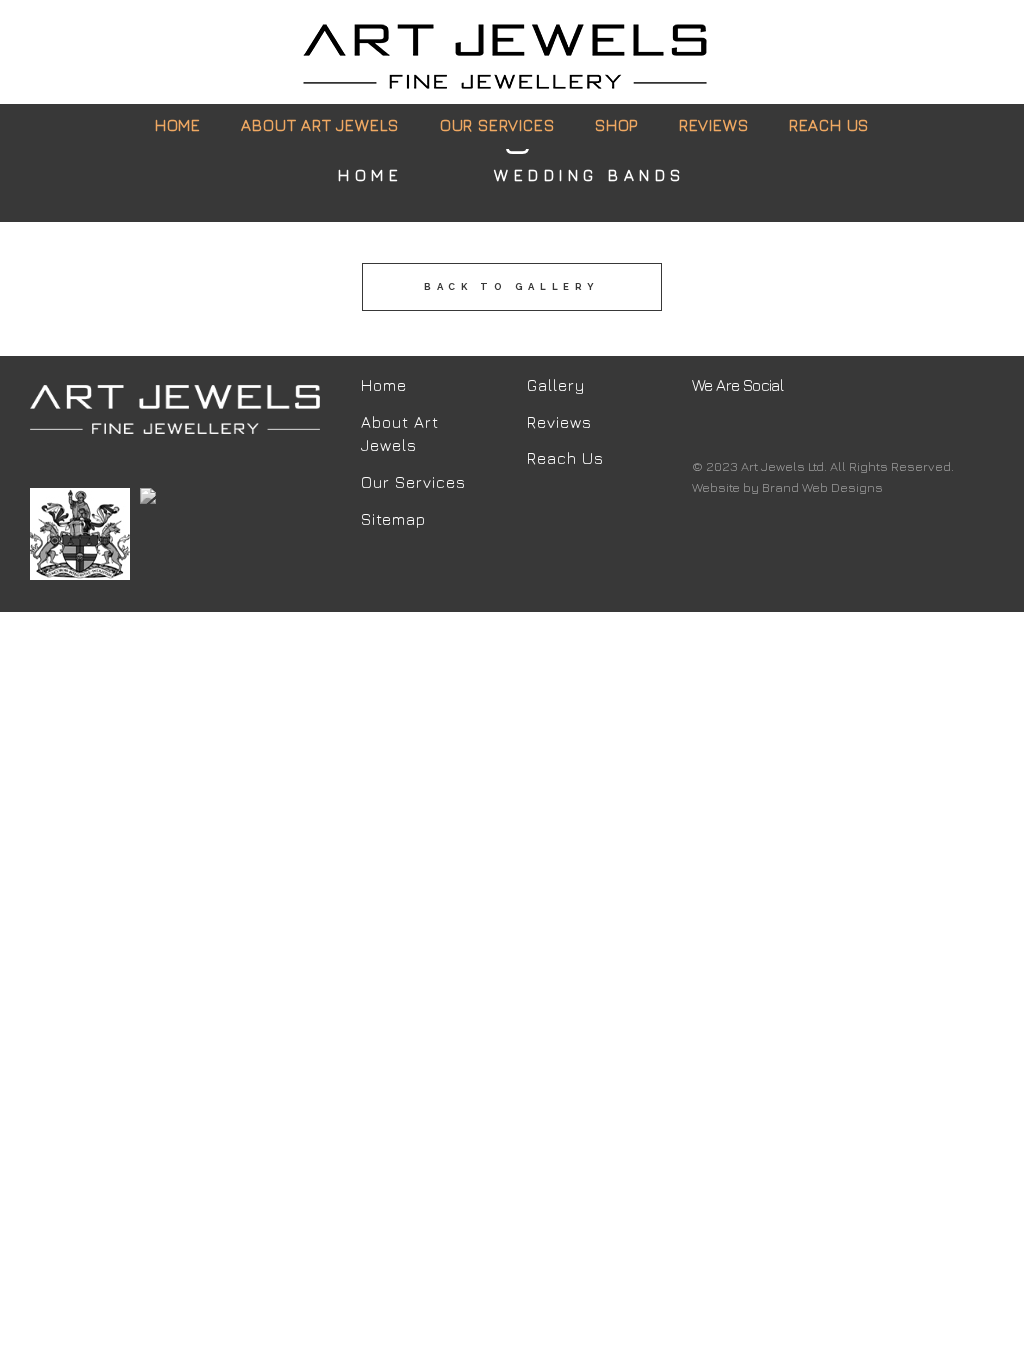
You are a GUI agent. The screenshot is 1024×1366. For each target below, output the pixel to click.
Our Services (413, 482)
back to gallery (512, 286)
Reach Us (565, 458)
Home (370, 175)
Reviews (559, 422)
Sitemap (393, 519)
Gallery (556, 385)
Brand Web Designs (822, 487)
